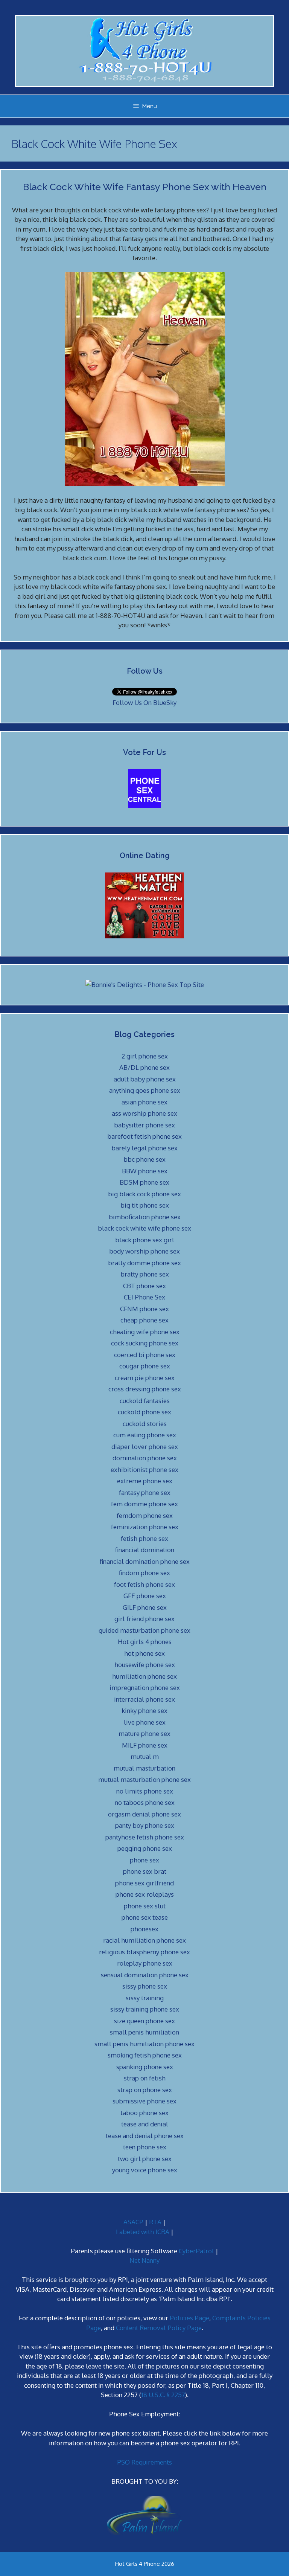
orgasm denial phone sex (144, 1814)
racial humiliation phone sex (144, 1940)
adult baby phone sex (145, 1079)
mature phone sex (144, 1733)
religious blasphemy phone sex (144, 1952)
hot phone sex (144, 1653)
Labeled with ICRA (143, 2232)
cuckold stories (145, 1424)
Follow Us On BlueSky (144, 702)
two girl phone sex (145, 2159)
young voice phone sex (145, 2170)
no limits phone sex (145, 1791)
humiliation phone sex (144, 1676)
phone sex (144, 1860)
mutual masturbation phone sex (144, 1779)
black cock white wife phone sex (144, 1228)
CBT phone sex (144, 1286)
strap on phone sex (145, 2090)
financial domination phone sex (145, 1561)
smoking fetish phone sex (145, 2055)
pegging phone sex (145, 1848)
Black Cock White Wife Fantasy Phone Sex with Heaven (145, 187)
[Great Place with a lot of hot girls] (144, 806)
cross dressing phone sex (145, 1389)
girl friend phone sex (144, 1619)
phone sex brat (145, 1871)
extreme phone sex (145, 1481)
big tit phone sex (145, 1205)
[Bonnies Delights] (145, 984)
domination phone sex (145, 1458)
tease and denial (145, 2124)
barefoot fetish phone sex (144, 1136)
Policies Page (189, 2318)
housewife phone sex (145, 1665)
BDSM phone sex (144, 1182)
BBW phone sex (145, 1171)
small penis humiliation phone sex (144, 2044)
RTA (155, 2222)
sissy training (145, 1998)
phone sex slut (145, 1906)
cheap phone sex (144, 1320)
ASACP (133, 2222)
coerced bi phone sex (145, 1355)
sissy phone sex (145, 1986)
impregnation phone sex (145, 1688)
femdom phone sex (145, 1515)
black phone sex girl (145, 1240)
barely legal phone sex (144, 1148)
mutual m (145, 1756)
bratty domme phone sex (144, 1263)
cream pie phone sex (145, 1378)
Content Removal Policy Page (159, 2328)
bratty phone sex (145, 1274)
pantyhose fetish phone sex (145, 1837)
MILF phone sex (145, 1745)
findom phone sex (144, 1573)
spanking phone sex (145, 2067)
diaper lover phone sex (145, 1447)
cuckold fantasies (145, 1401)
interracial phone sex (144, 1699)
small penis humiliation (144, 2032)
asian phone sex (144, 1102)
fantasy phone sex (145, 1492)
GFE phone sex (145, 1596)
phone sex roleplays (145, 1894)
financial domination (145, 1550)
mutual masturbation (144, 1768)
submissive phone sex (144, 2101)
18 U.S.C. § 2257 (163, 2395)
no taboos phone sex (145, 1802)
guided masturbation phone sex (144, 1630)
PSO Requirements (144, 2462)
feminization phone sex (145, 1527)
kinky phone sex (144, 1710)
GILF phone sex (145, 1607)
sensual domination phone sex (145, 1975)
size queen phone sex (144, 2021)
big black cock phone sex (144, 1194)
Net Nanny (144, 2260)
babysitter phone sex (144, 1125)
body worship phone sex (144, 1251)
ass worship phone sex (144, 1113)
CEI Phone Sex (144, 1297)
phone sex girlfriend (144, 1883)
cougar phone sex (145, 1366)
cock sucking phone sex (145, 1343)
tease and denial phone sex (145, 2136)
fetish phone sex (144, 1538)
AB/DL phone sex (144, 1067)
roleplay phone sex (145, 1963)
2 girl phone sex (145, 1056)
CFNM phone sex (144, 1309)
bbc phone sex (144, 1159)
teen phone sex (145, 2147)
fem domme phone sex (144, 1504)
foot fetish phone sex (144, 1584)
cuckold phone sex (144, 1412)
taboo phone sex (144, 2113)
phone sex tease (145, 1917)
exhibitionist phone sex (144, 1469)
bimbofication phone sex (145, 1217)
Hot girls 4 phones (145, 1642)
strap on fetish (145, 2078)
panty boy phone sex (145, 1825)
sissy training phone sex (145, 2009)
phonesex (144, 1929)
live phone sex (145, 1722)
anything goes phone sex (145, 1090)
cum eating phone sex (145, 1435)
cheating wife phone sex (145, 1332)
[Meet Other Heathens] (144, 936)
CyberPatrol (196, 2251)
